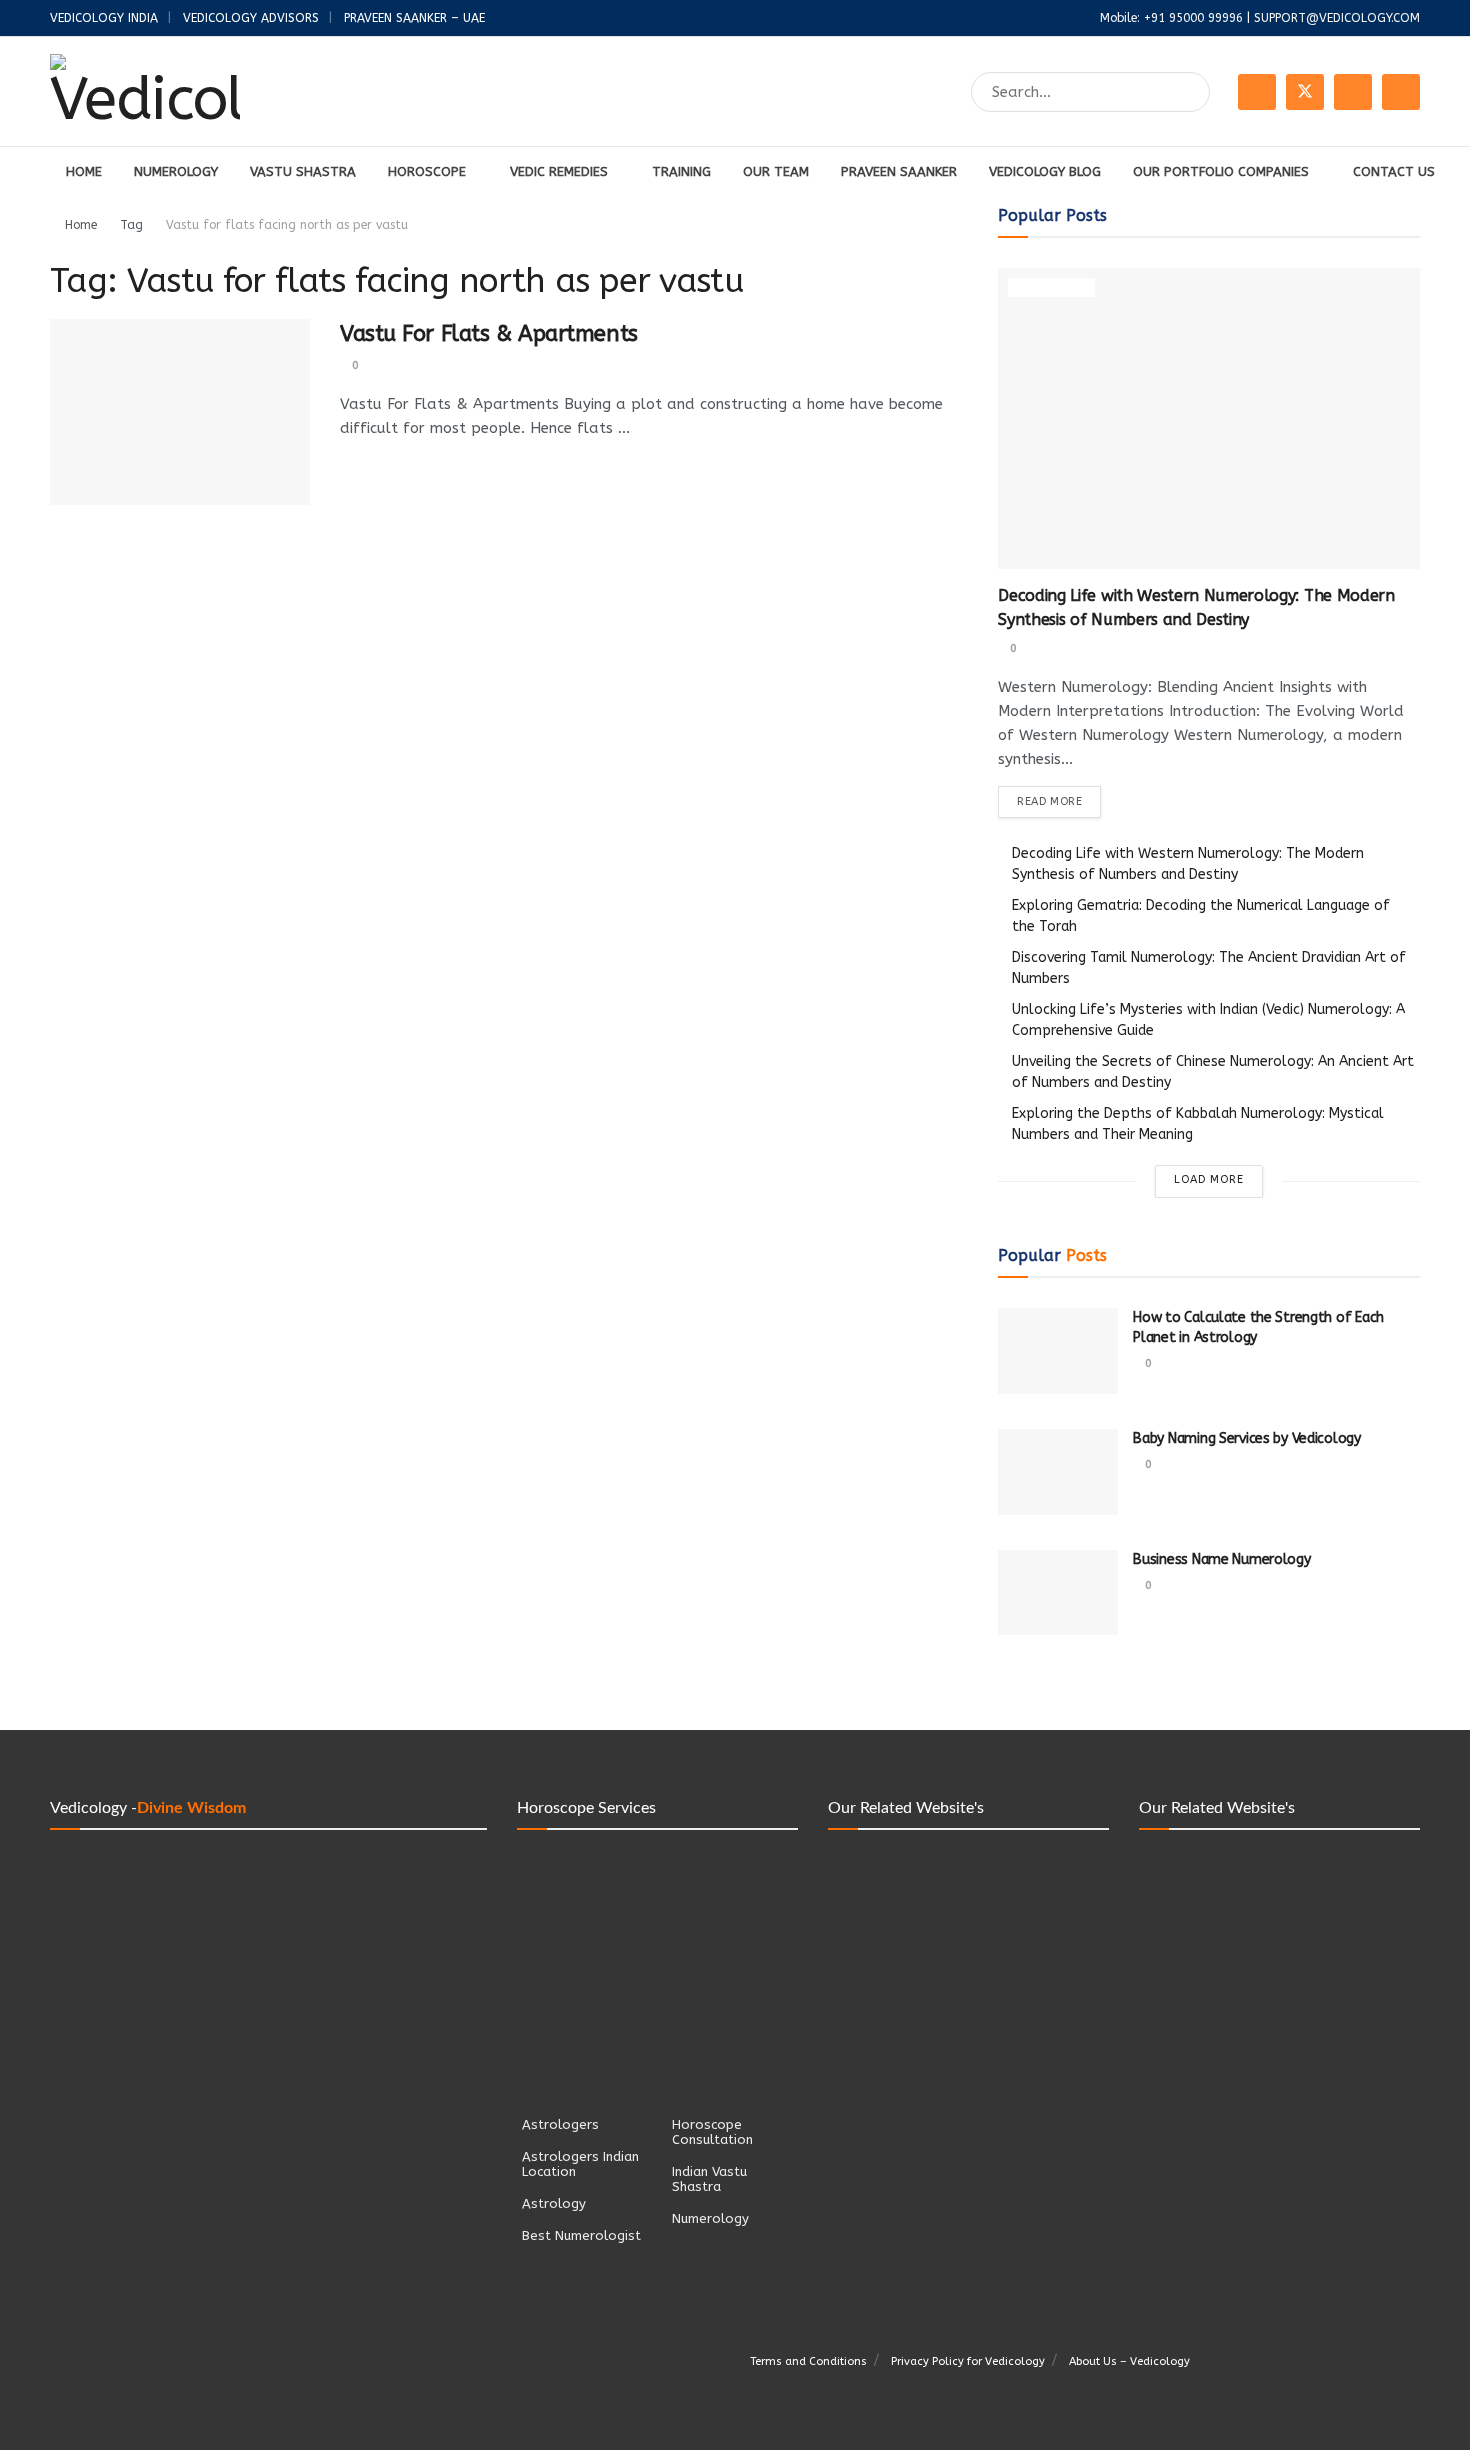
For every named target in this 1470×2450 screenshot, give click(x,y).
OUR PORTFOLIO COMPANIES (1221, 171)
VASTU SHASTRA (303, 171)
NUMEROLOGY (176, 171)
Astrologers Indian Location (580, 2164)
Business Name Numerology (1221, 1559)
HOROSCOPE (427, 171)
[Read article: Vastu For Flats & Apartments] (180, 412)
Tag (131, 225)
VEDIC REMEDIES (559, 171)
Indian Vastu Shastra (709, 2179)
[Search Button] (1190, 92)
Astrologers (560, 2124)
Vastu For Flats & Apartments (489, 334)
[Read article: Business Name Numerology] (1058, 1593)
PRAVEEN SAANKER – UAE (414, 18)
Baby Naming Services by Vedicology (1246, 1438)
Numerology (1051, 288)
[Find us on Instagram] (1353, 92)
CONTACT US (1394, 171)
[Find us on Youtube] (1401, 92)
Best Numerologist (581, 2235)
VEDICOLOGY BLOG (1045, 171)
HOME (84, 171)
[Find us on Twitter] (1305, 92)
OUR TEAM (776, 171)
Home (81, 225)
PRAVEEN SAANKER (899, 171)
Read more (1059, 801)
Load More (1209, 1179)
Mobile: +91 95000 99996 (1171, 18)
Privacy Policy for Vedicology (968, 2361)
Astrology (554, 2203)
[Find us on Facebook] (1257, 92)
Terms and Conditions (808, 2361)
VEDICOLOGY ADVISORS (251, 18)
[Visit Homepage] (145, 92)
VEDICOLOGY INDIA (104, 18)
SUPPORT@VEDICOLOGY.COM (1337, 18)
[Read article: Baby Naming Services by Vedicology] (1058, 1472)
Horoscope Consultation (712, 2132)
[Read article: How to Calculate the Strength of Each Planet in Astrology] (1058, 1351)
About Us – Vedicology (1129, 2361)
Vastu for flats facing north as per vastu (287, 225)
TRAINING (681, 171)
